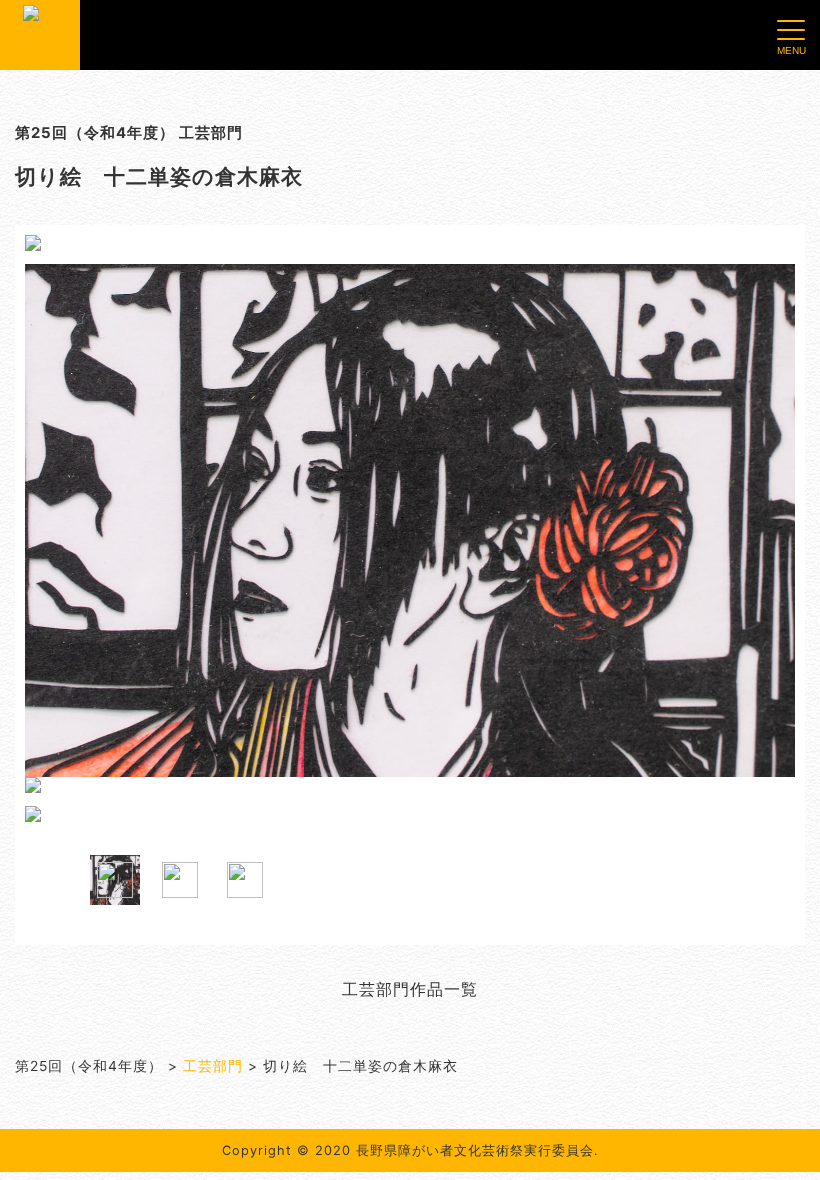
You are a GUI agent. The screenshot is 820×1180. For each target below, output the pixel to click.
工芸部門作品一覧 (410, 989)
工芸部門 (213, 1066)
